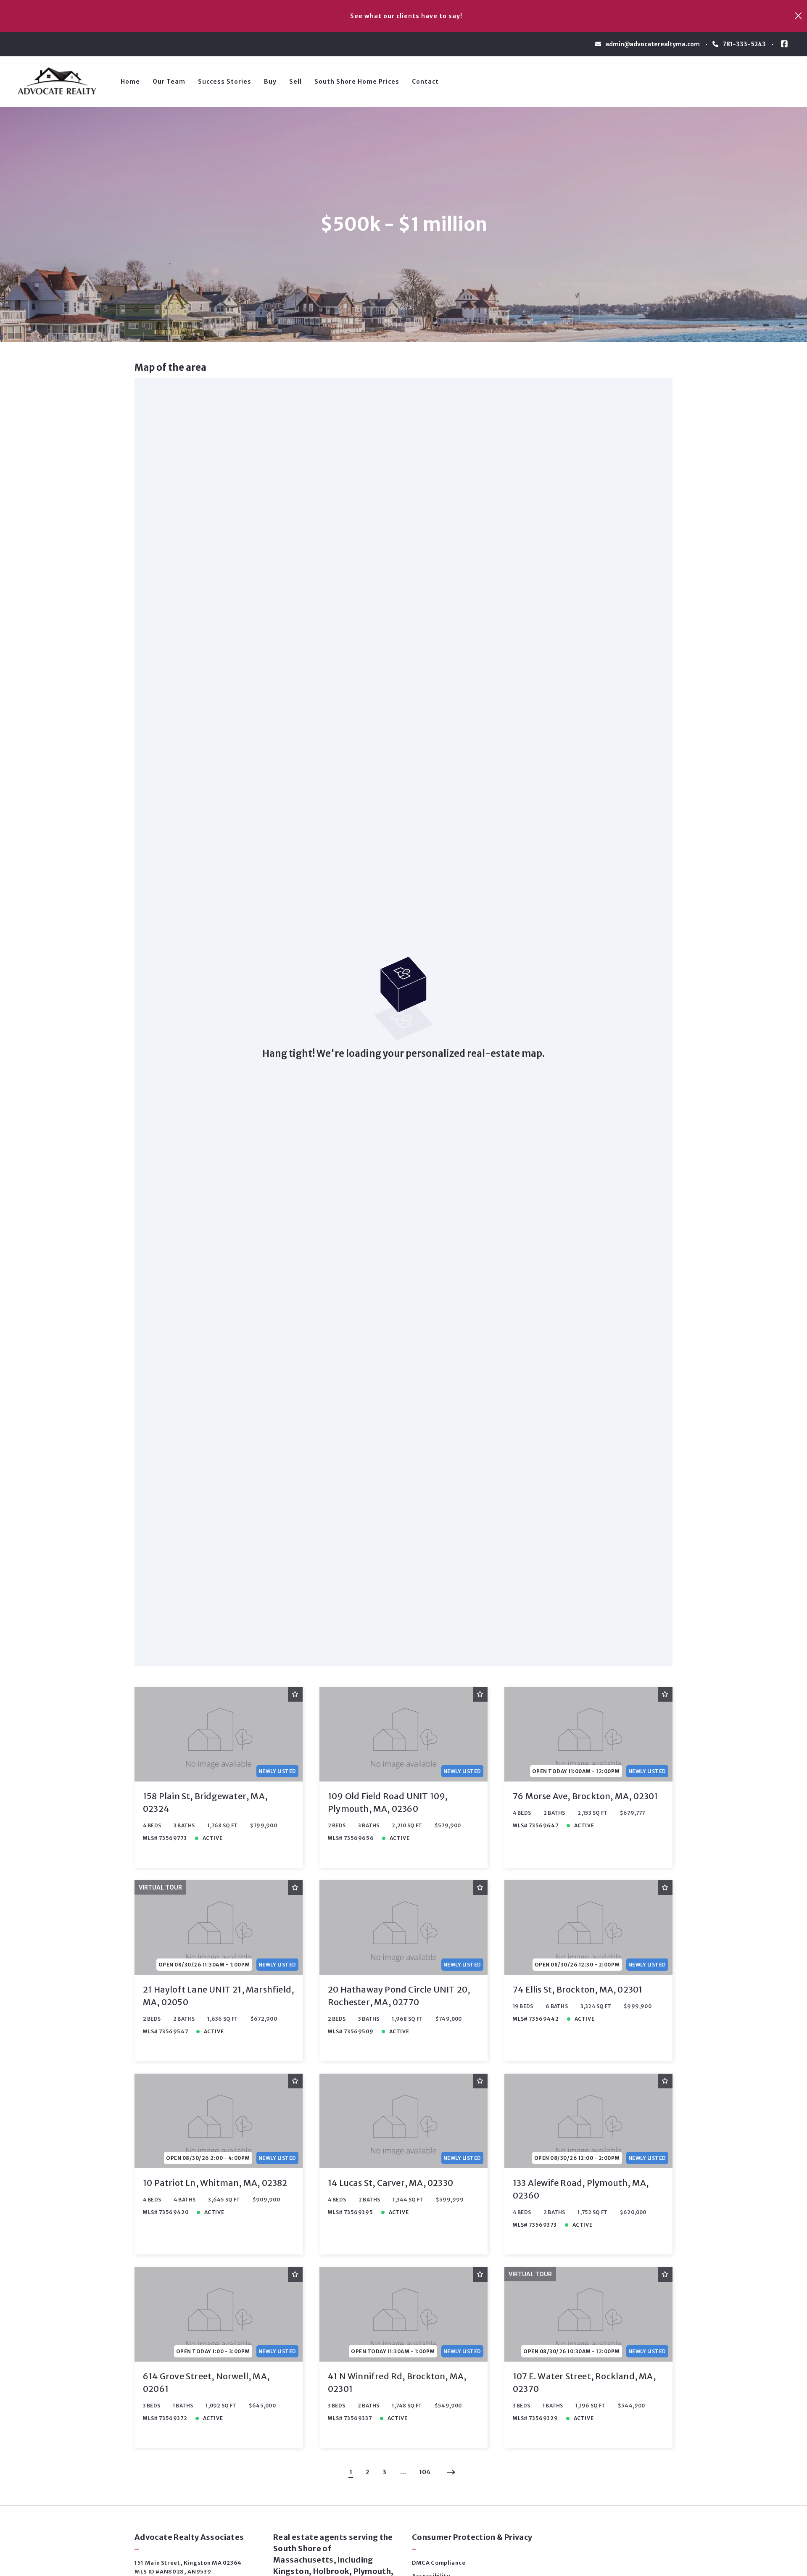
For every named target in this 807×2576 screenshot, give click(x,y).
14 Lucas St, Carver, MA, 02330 (390, 2183)
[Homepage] (60, 82)
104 (425, 2472)
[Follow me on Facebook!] (784, 44)
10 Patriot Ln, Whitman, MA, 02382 (215, 2183)
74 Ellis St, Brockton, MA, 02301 (578, 1989)
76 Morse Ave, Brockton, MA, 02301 (585, 1796)
